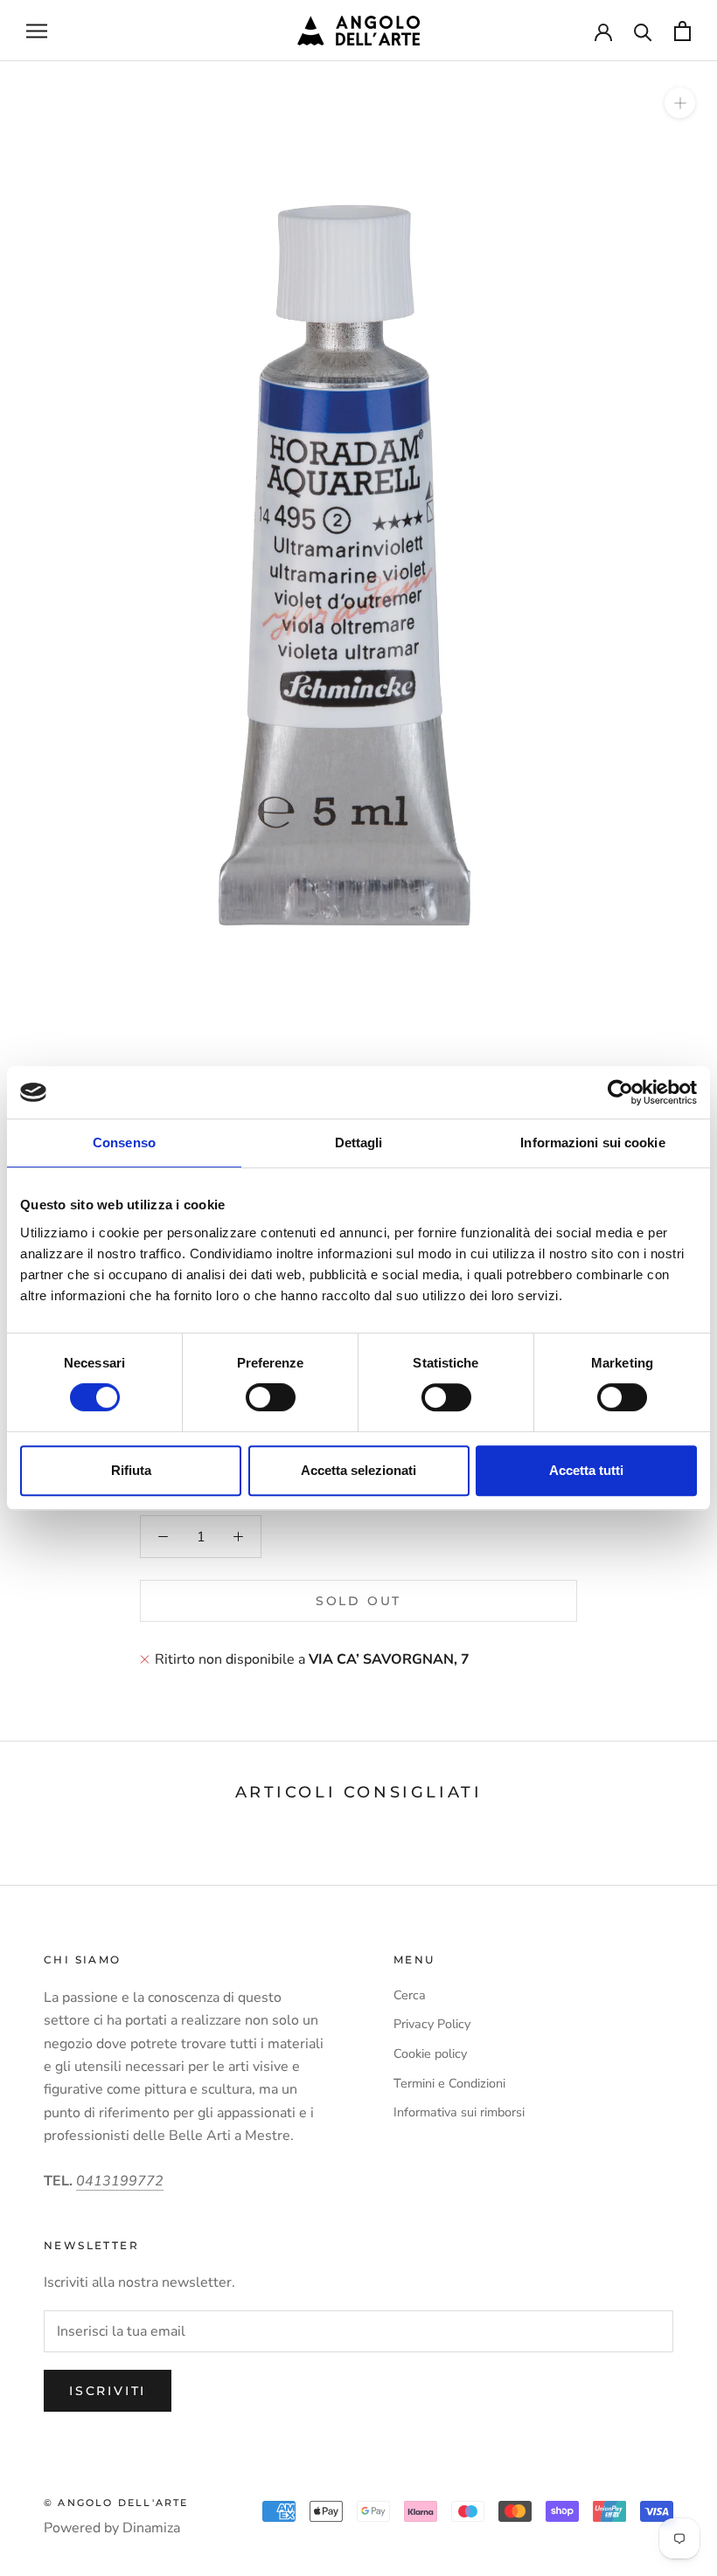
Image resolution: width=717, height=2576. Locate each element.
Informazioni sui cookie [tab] (592, 1143)
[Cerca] (643, 31)
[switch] (271, 1397)
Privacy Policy (432, 2024)
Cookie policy (430, 2053)
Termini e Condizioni (449, 2083)
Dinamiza (151, 2528)
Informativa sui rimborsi (459, 2112)
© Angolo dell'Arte (116, 2503)
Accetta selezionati (358, 1470)
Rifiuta (131, 1470)
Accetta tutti (586, 1470)
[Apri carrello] (682, 31)
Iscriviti (108, 2391)
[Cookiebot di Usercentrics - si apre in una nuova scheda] (620, 1092)
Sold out (358, 1601)
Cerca (410, 1995)
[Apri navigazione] (37, 31)
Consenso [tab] (124, 1143)
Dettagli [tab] (359, 1143)
